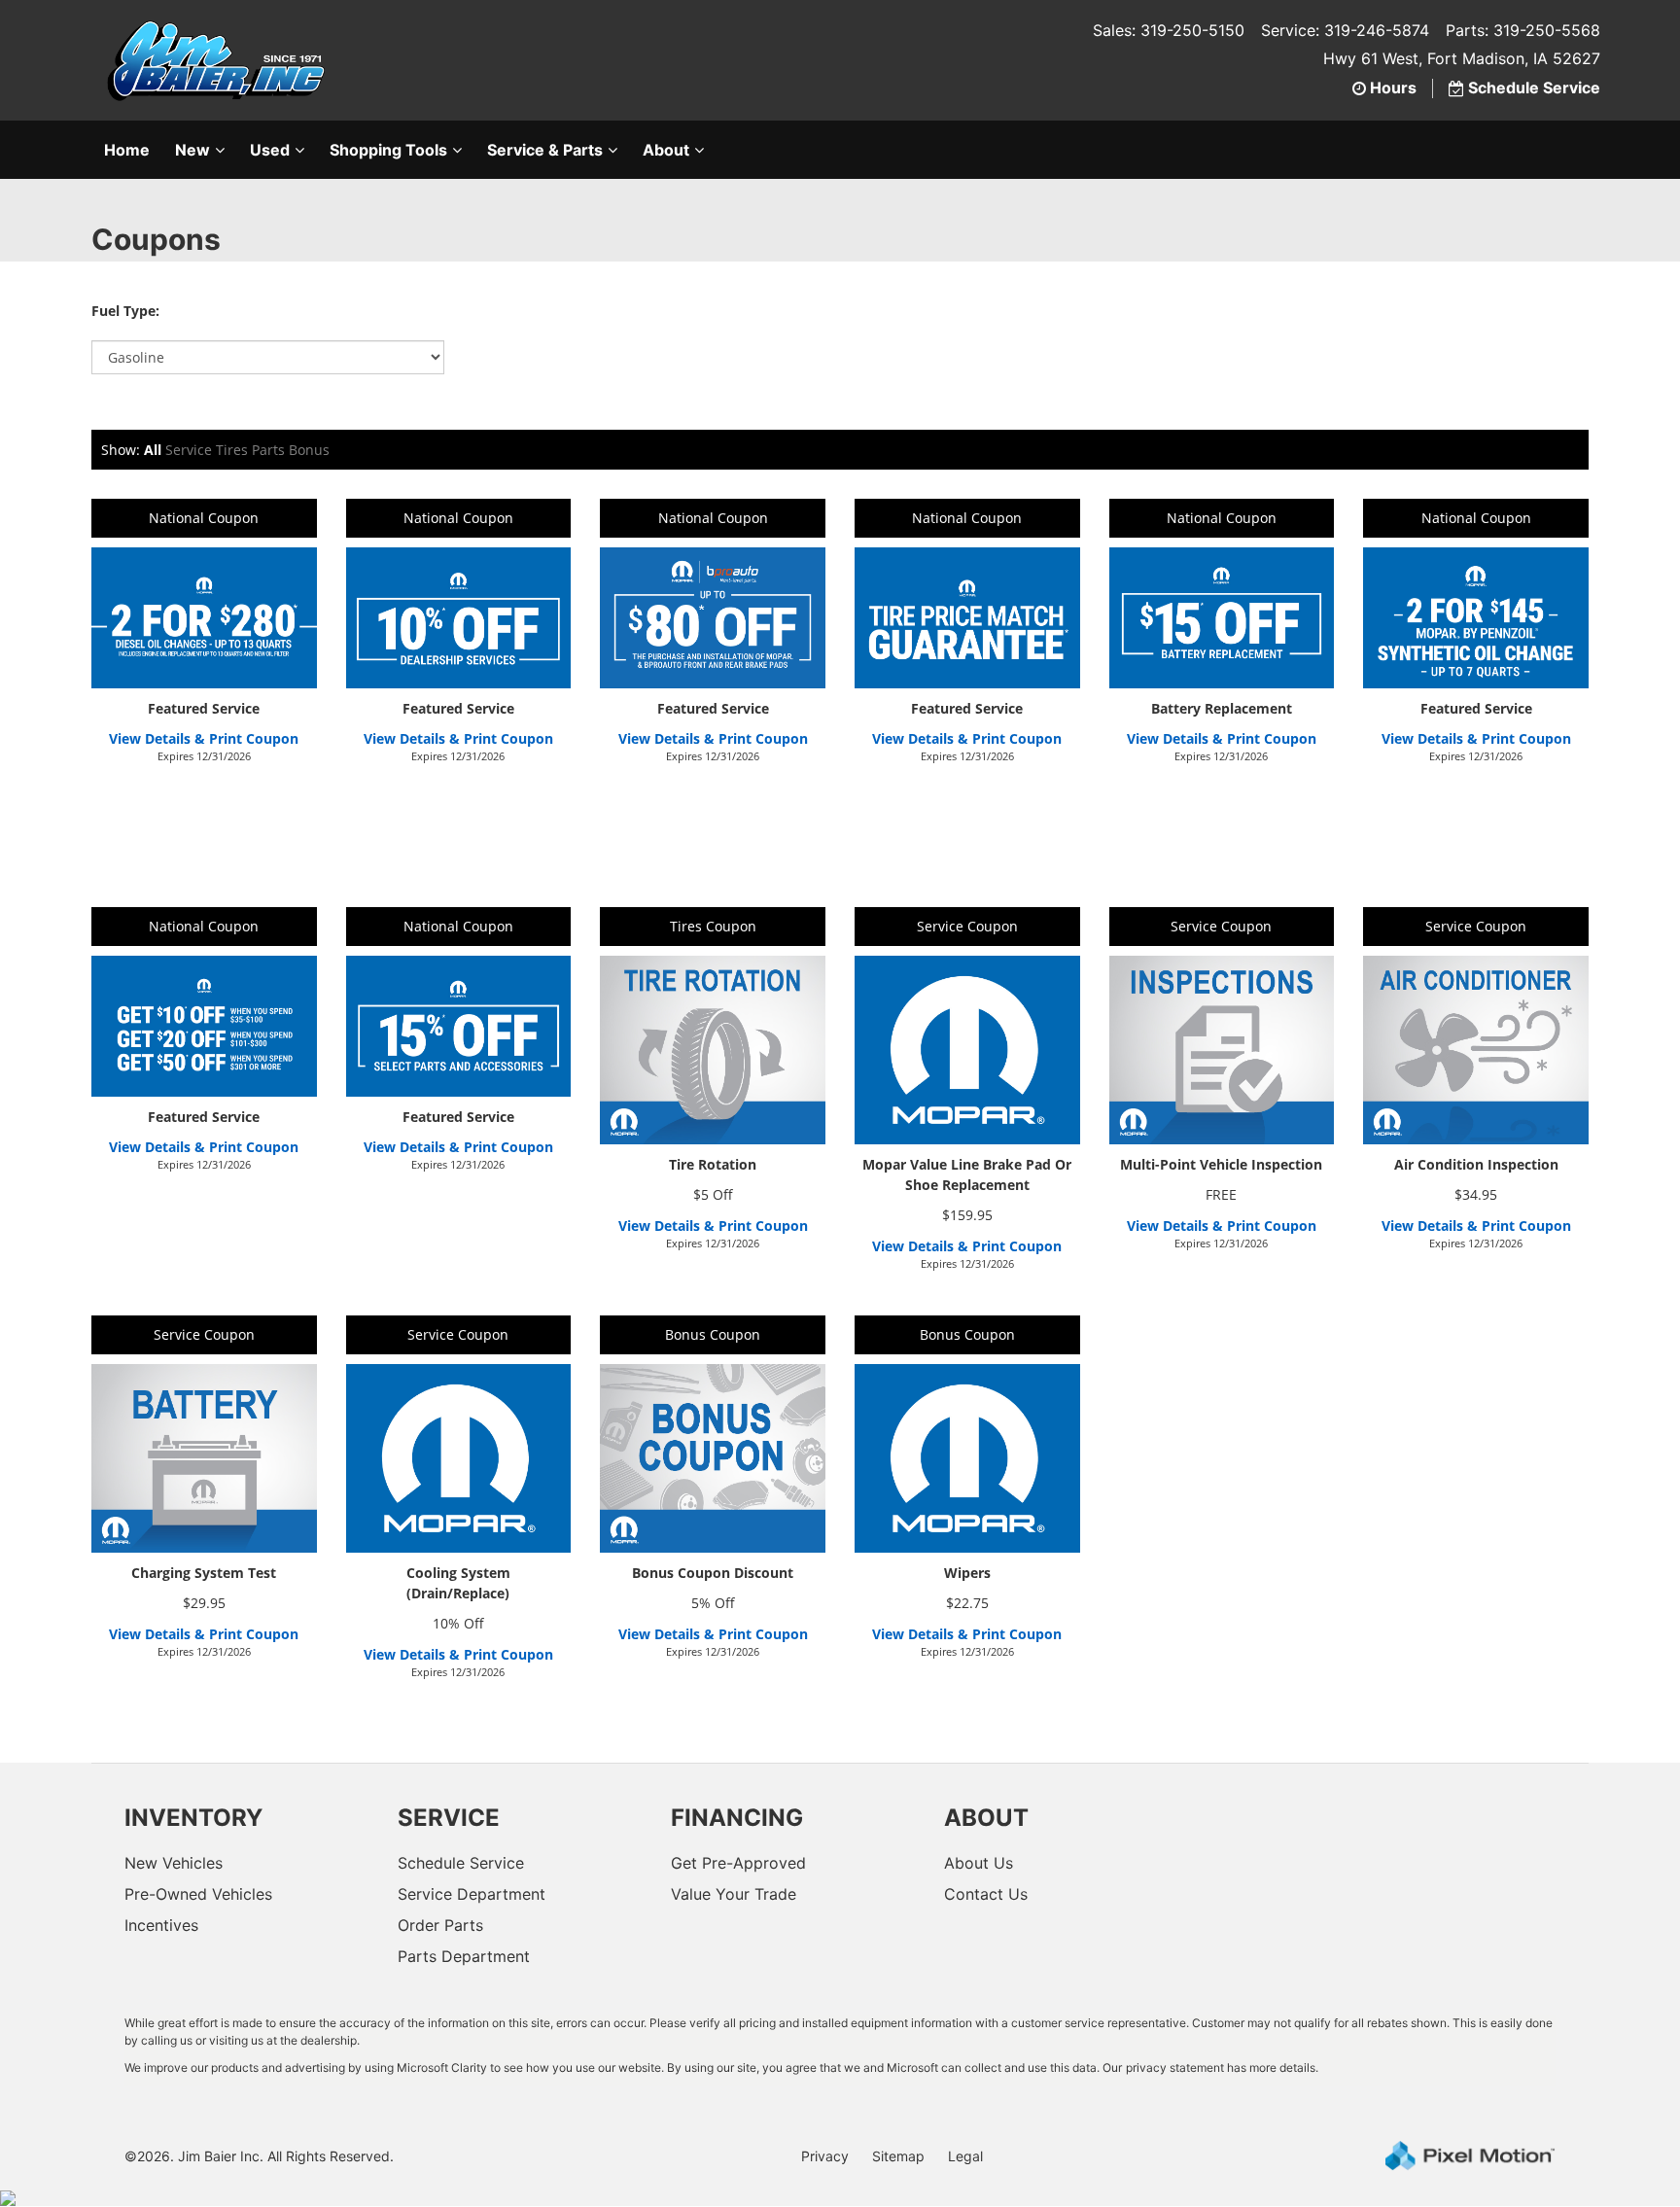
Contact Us (986, 1894)
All (153, 450)
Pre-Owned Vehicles (198, 1894)
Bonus (309, 450)
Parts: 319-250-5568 (1523, 30)
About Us (979, 1863)
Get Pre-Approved (738, 1863)
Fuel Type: (125, 311)
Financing (737, 1818)
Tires (232, 450)
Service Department (472, 1894)
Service (189, 450)
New (192, 150)
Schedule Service (461, 1863)
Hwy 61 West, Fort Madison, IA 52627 (1462, 58)
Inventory (193, 1818)
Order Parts (440, 1925)
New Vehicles (174, 1863)
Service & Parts (545, 150)
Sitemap (898, 2156)
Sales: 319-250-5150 (1169, 30)
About (666, 150)
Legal (965, 2156)
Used (270, 150)
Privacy (825, 2156)
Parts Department (464, 1956)
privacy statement (1175, 2067)
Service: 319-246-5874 (1345, 30)
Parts (268, 450)
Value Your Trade (734, 1894)
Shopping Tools (388, 150)
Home (127, 150)
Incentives (161, 1925)
